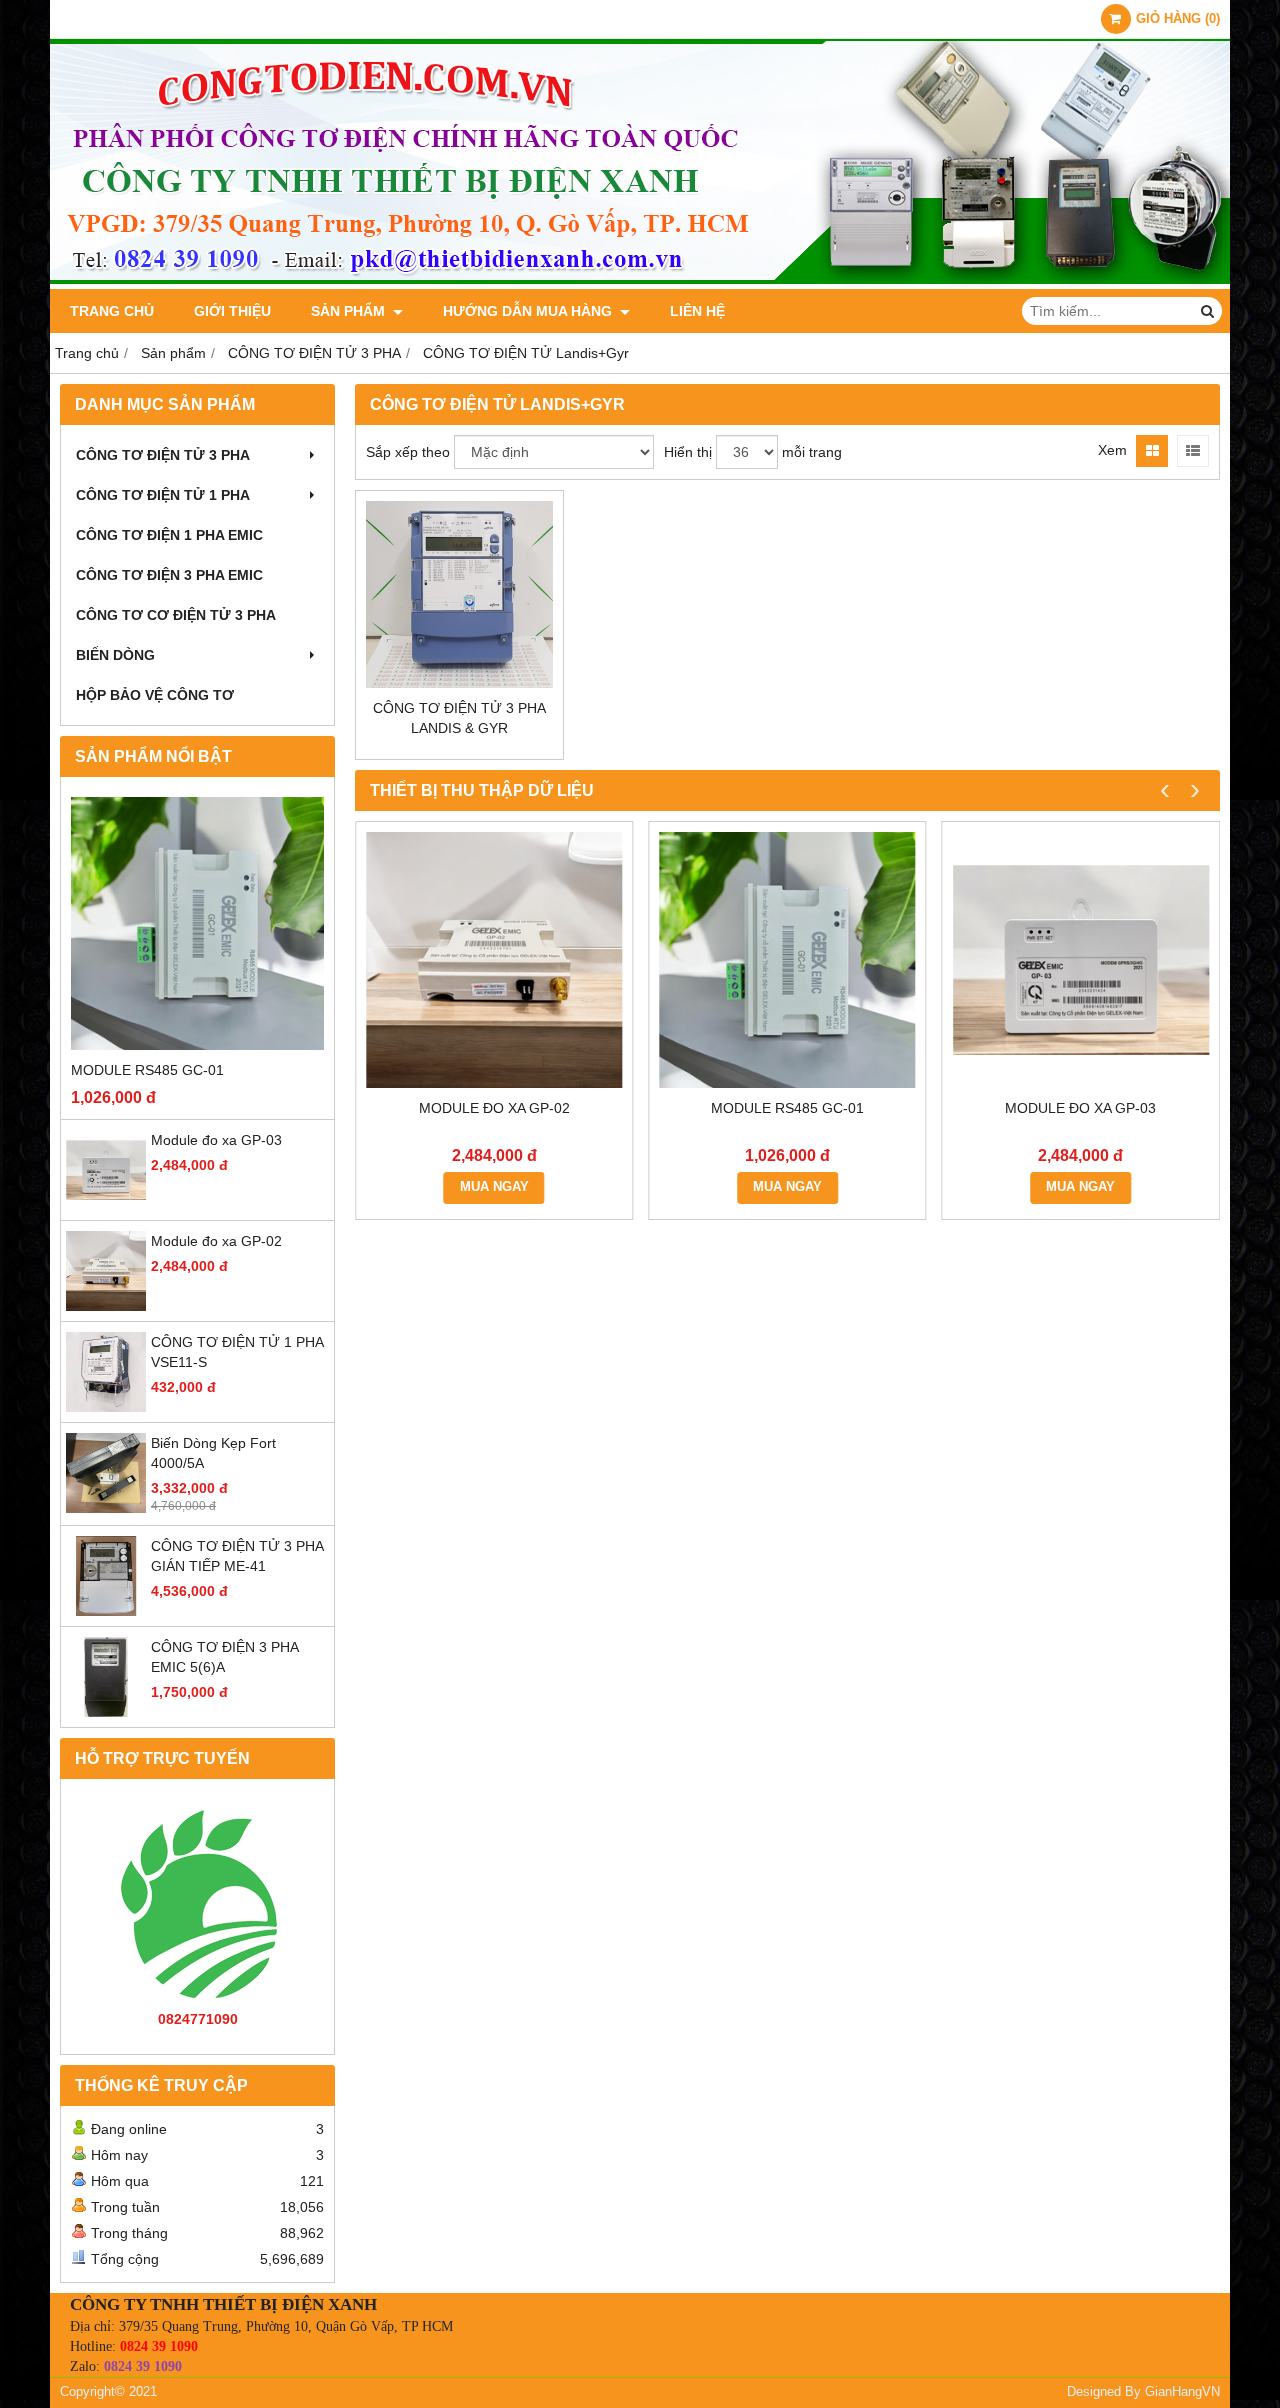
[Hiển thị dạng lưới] (1152, 451)
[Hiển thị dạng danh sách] (1193, 451)
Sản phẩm (350, 311)
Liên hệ (697, 311)
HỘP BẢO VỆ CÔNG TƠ (155, 695)
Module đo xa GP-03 (216, 1140)
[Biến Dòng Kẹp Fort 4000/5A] (106, 1508)
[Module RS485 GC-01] (197, 923)
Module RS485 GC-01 (147, 1070)
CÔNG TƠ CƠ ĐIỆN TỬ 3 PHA (176, 615)
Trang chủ (112, 311)
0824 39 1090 (159, 2346)
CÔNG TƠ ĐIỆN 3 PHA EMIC (169, 575)
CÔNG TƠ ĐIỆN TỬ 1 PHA (163, 495)
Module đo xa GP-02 (216, 1241)
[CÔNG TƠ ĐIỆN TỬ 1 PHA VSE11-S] (106, 1407)
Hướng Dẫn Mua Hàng (529, 311)
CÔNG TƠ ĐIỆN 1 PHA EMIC (169, 535)
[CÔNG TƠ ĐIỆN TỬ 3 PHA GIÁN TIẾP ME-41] (106, 1611)
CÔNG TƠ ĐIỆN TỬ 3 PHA (163, 455)
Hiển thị (688, 452)
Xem (1112, 450)
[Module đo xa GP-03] (106, 1205)
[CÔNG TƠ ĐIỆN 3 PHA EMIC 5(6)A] (106, 1712)
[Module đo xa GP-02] (106, 1306)
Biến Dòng (115, 655)
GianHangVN (1182, 2392)
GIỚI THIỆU (232, 311)
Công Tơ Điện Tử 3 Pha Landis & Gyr (459, 718)
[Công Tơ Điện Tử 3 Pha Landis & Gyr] (459, 594)
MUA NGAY (494, 1187)
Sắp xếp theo (408, 452)
